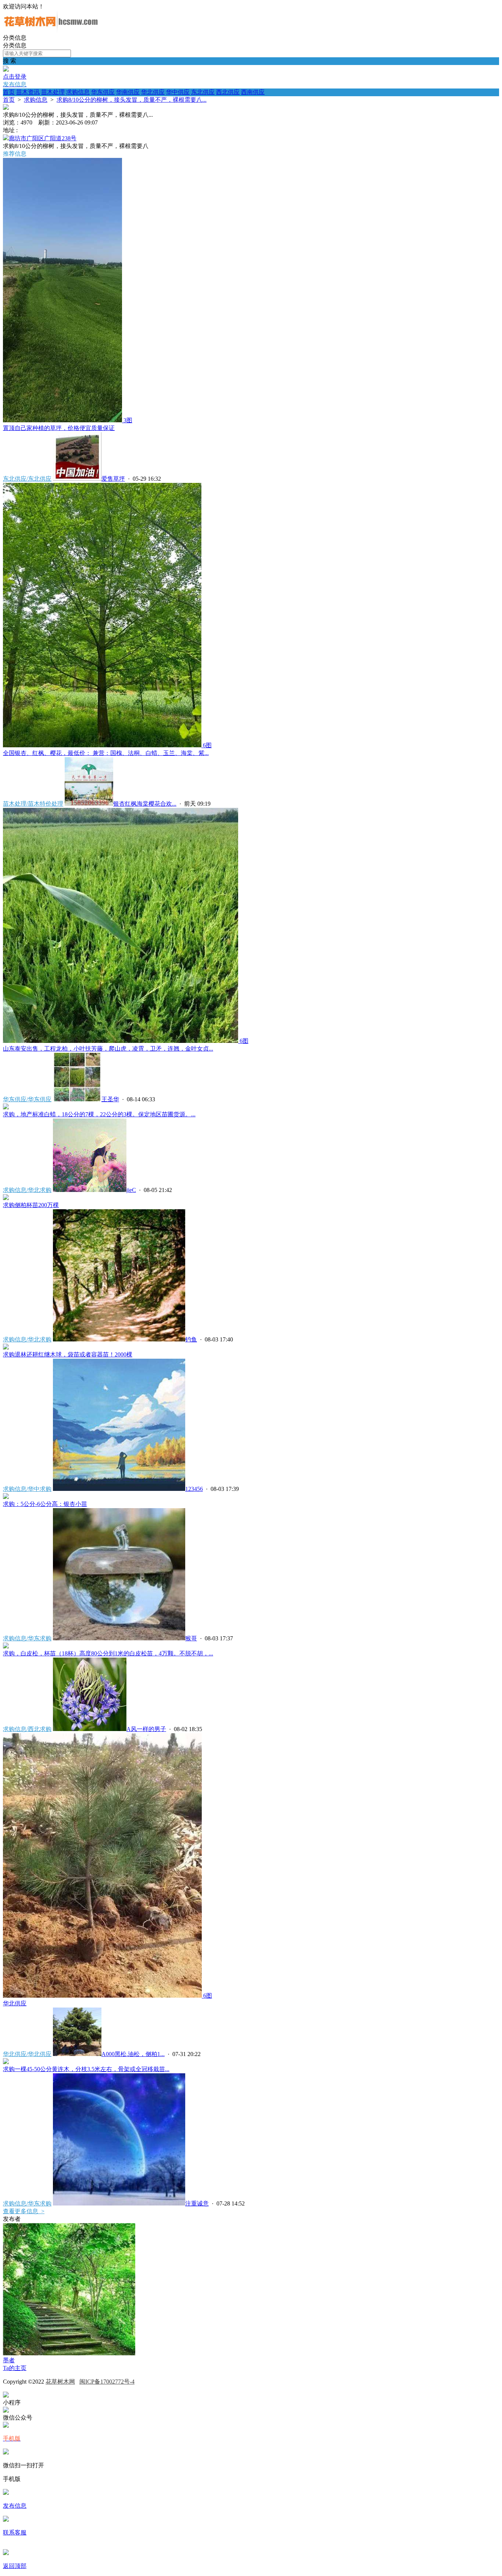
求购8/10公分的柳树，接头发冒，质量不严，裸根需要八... (132, 100)
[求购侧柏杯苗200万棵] (6, 1198)
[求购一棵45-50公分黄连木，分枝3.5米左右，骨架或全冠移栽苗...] (6, 2062)
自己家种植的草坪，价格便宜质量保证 (59, 428)
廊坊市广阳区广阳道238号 (43, 138)
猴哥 (191, 1638)
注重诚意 (197, 2203)
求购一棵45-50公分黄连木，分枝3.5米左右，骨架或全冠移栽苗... (86, 2069)
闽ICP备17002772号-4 (107, 2382)
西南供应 (253, 92)
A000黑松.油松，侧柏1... (133, 2054)
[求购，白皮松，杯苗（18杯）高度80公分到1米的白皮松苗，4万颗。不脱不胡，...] (6, 1646)
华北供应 (153, 92)
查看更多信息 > (24, 2211)
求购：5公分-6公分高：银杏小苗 (45, 1504)
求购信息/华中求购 (27, 1489)
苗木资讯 (28, 92)
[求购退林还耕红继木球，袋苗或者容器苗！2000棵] (6, 1347)
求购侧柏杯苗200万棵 (31, 1205)
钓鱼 (191, 1339)
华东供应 (103, 92)
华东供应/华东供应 (27, 1099)
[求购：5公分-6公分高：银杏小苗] (6, 1497)
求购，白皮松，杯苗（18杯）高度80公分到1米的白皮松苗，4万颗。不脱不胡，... (108, 1653)
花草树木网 (60, 2382)
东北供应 (203, 92)
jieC (131, 1190)
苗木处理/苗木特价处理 (33, 804)
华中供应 (178, 92)
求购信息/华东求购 (27, 1638)
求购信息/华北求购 (27, 1190)
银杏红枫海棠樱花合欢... (145, 804)
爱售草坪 (113, 479)
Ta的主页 (15, 2368)
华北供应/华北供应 (27, 2054)
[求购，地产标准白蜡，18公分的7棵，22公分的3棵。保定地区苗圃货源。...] (6, 1107)
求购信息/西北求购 (27, 1729)
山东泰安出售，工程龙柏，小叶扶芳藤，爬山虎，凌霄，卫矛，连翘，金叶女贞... (108, 1049)
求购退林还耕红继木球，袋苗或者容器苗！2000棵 (68, 1354)
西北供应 (228, 92)
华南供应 (128, 92)
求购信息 (78, 92)
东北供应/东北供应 (27, 479)
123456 (194, 1489)
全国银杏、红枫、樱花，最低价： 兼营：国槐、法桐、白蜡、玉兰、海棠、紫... (106, 753)
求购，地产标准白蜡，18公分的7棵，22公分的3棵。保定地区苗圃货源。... (99, 1114)
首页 (9, 92)
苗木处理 (53, 92)
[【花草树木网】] (51, 31)
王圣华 (110, 1099)
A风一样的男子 (146, 1729)
